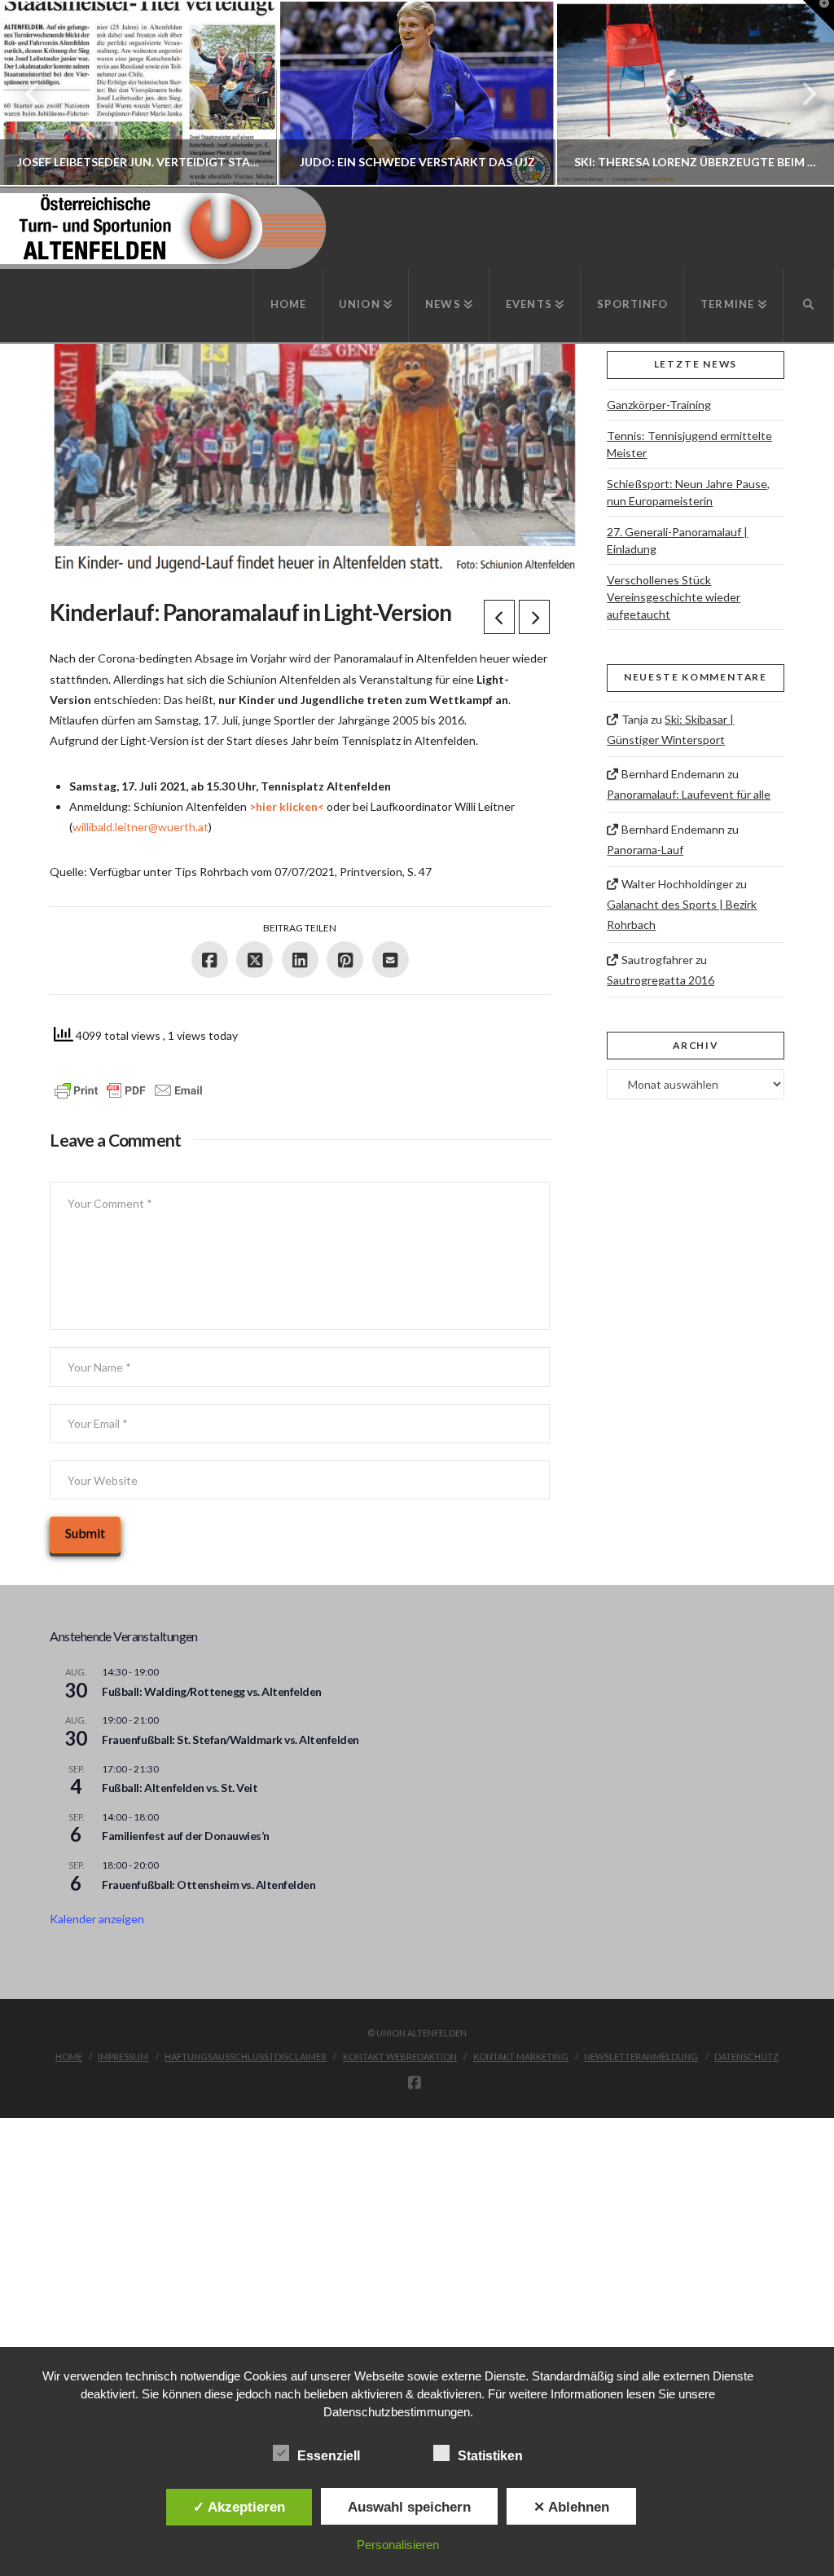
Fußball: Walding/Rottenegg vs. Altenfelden (211, 1691)
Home (69, 2056)
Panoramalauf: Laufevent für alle (689, 794)
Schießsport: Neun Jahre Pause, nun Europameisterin (688, 492)
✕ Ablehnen (571, 2507)
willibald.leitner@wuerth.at (140, 827)
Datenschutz (746, 2056)
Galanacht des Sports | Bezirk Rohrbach (682, 914)
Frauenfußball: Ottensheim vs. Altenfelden (208, 1885)
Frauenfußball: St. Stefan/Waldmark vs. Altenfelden (230, 1739)
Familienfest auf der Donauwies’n (185, 1836)
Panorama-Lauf (645, 850)
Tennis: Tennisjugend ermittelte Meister (689, 444)
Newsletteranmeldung (641, 2056)
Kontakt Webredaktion (400, 2056)
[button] (819, 15)
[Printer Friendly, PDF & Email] (129, 1090)
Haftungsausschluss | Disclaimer (246, 2056)
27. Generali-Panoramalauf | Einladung (677, 540)
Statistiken (490, 2456)
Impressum (123, 2056)
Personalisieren (398, 2545)
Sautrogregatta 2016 (661, 980)
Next (799, 93)
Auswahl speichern (409, 2507)
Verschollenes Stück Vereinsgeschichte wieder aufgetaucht (674, 597)
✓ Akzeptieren (239, 2507)
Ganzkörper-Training (659, 405)
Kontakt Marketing (521, 2056)
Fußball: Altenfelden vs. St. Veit (180, 1788)
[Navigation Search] (809, 306)
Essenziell (329, 2456)
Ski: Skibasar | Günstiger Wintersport (670, 729)
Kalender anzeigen (97, 1919)
